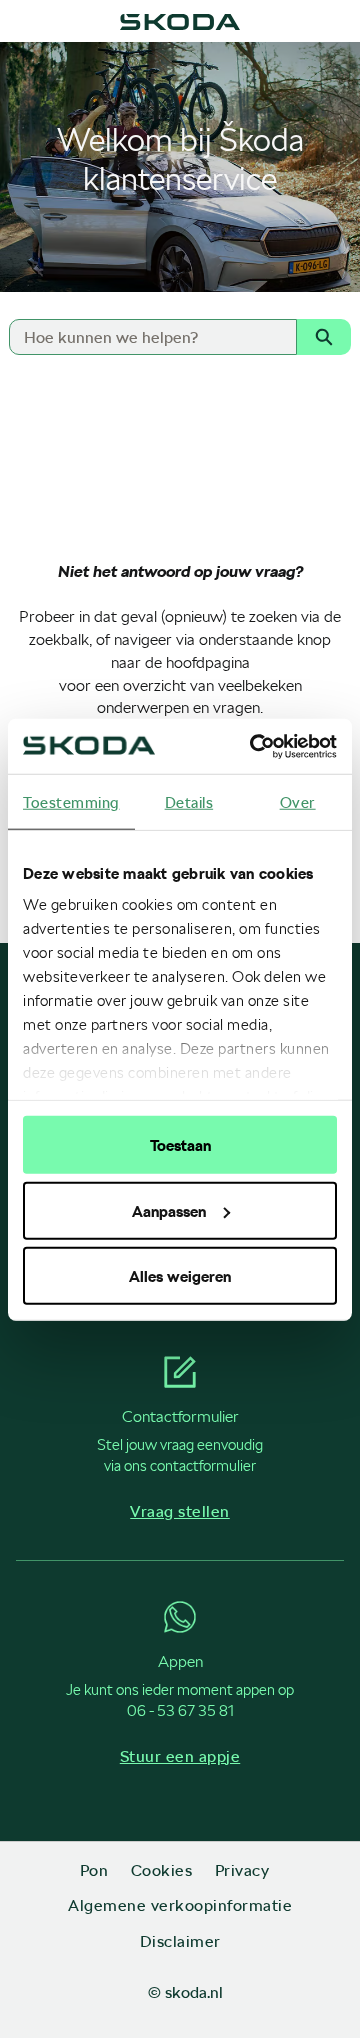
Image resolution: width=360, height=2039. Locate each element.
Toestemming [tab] (71, 802)
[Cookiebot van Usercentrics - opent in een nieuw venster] (254, 746)
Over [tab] (298, 802)
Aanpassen (169, 1210)
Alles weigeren (180, 1276)
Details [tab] (189, 802)
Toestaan (180, 1145)
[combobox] (144, 337)
